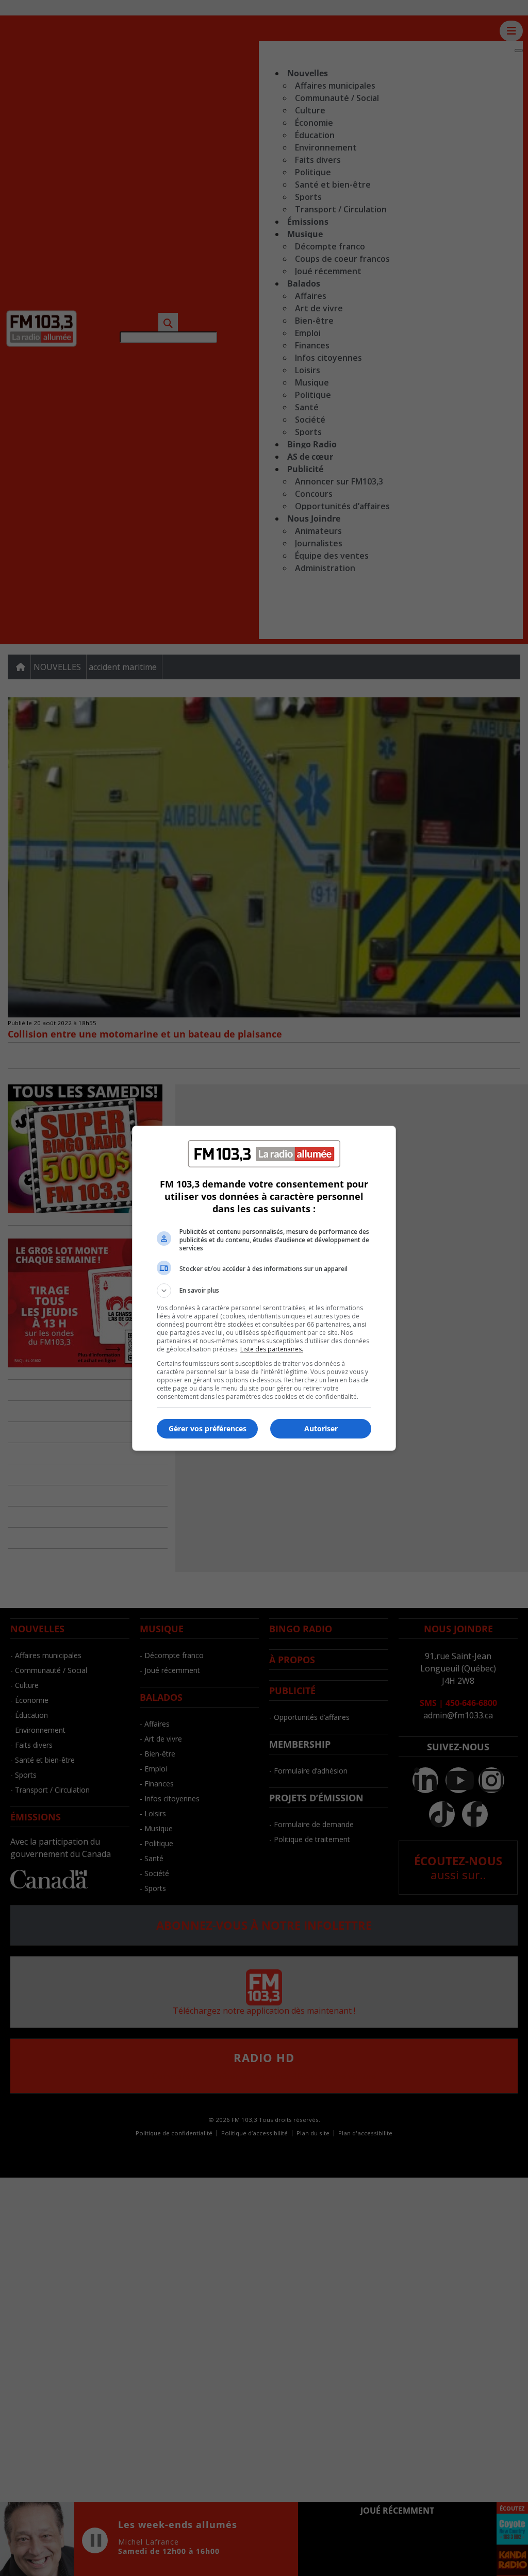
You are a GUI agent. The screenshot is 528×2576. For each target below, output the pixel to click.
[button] (264, 1291)
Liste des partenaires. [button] (272, 1349)
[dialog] (264, 1288)
